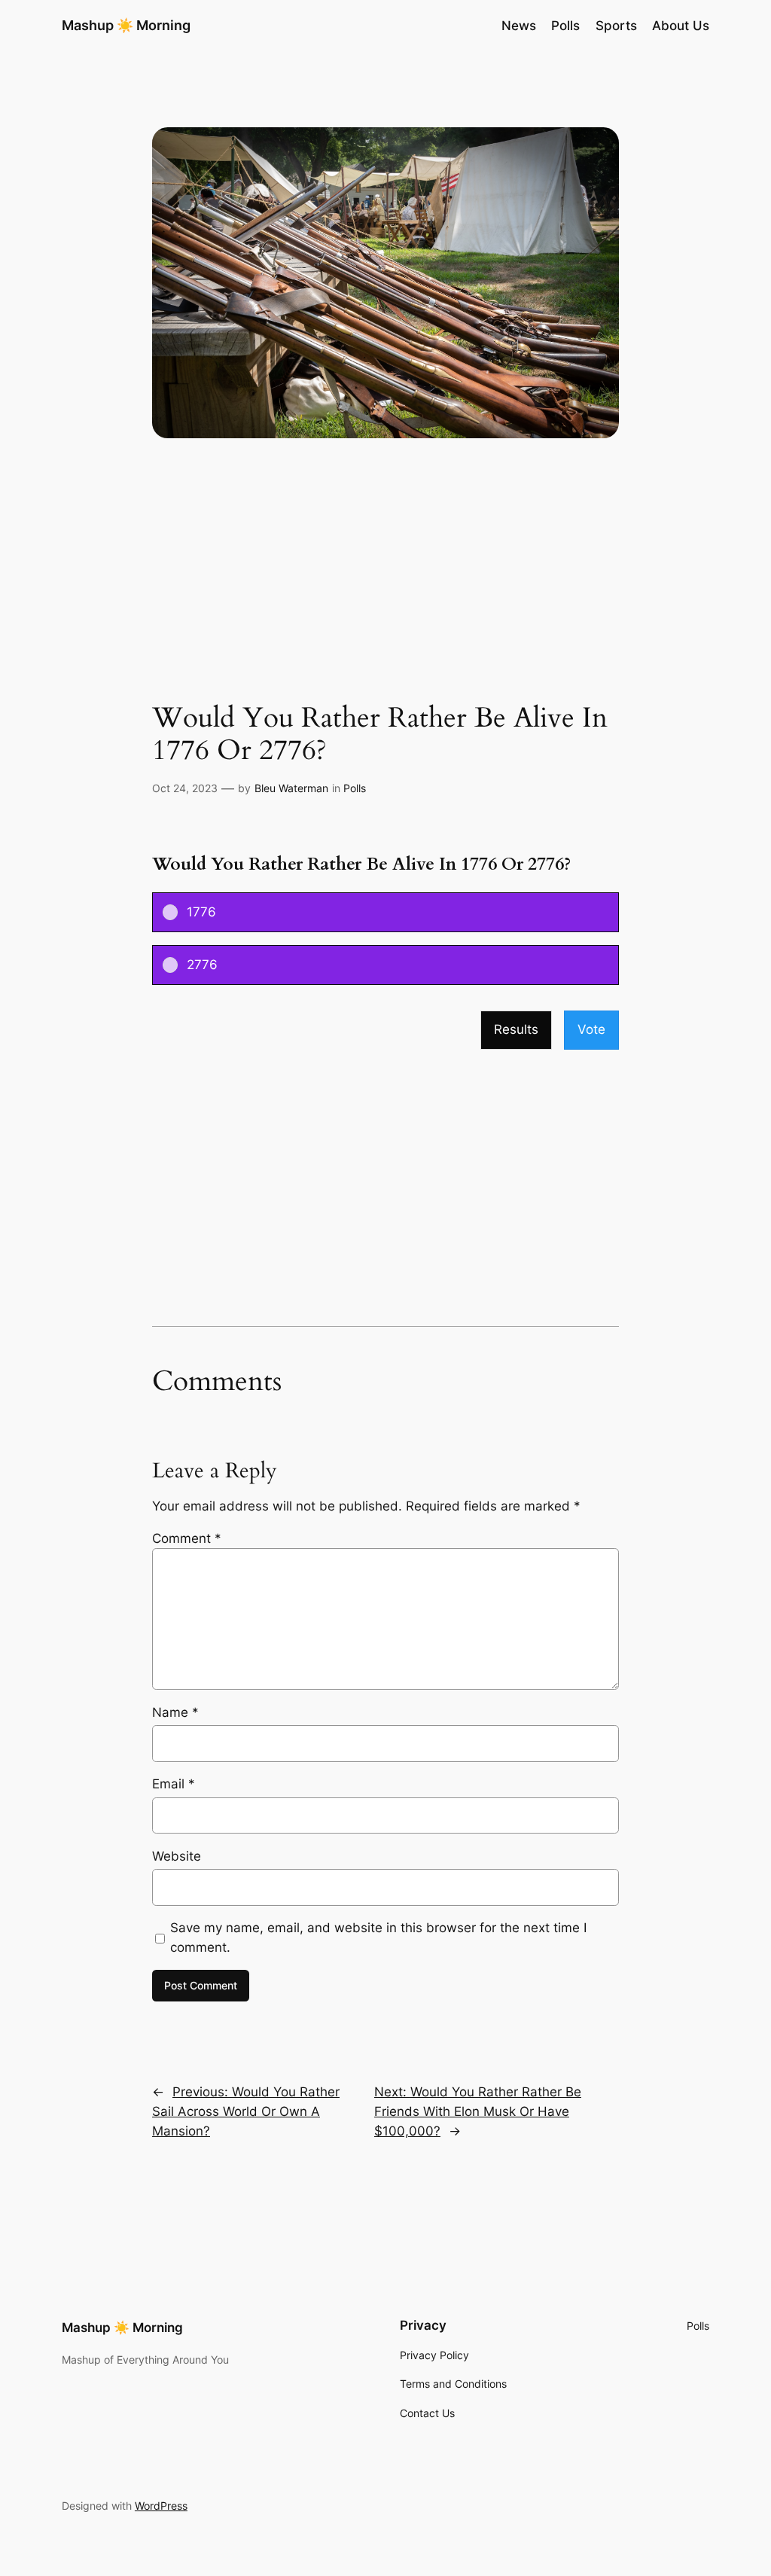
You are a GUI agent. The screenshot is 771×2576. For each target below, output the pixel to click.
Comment (187, 1538)
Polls (355, 788)
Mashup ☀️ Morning (126, 25)
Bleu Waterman (291, 788)
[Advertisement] (385, 583)
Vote (591, 1029)
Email (174, 1784)
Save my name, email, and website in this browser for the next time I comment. (378, 1937)
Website (177, 1856)
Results (516, 1029)
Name (175, 1712)
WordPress (161, 2506)
